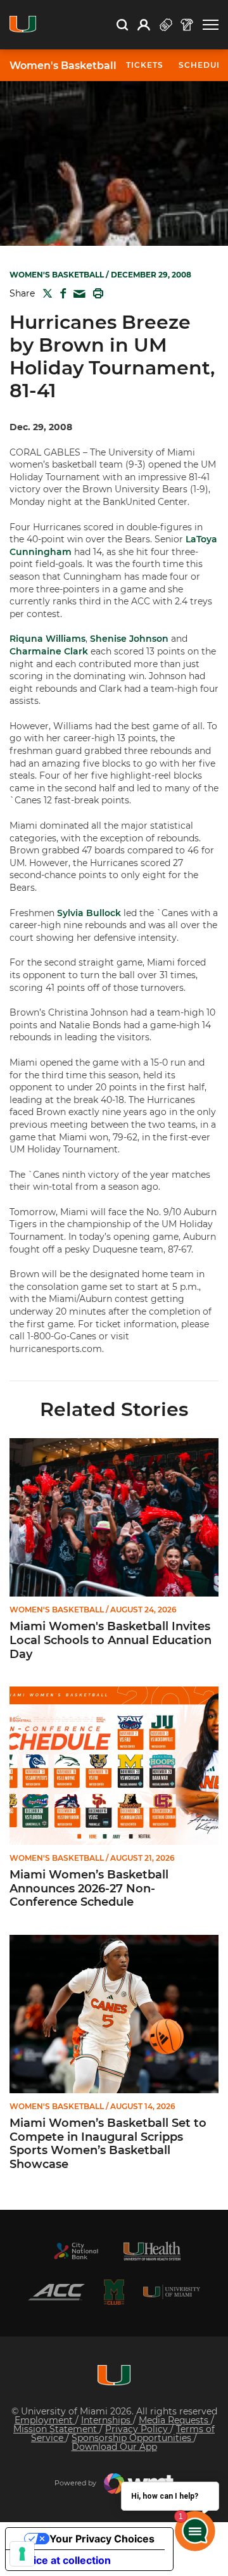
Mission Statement (56, 2429)
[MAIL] (77, 294)
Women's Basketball (63, 66)
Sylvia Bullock (89, 913)
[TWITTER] (45, 293)
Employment (45, 2420)
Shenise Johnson (129, 639)
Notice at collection (63, 2560)
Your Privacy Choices (102, 2539)
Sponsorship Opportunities (133, 2438)
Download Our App (114, 2447)
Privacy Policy (138, 2429)
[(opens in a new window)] (76, 2251)
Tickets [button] (145, 65)
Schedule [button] (203, 65)
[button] (211, 25)
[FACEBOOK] (60, 293)
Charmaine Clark (49, 651)
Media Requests (175, 2420)
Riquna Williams (47, 639)
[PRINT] (96, 293)
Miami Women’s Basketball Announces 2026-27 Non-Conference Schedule (89, 1889)
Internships (107, 2420)
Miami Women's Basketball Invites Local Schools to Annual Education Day (111, 1640)
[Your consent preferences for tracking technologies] (22, 2554)
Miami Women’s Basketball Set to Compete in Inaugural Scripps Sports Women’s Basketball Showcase (108, 2144)
